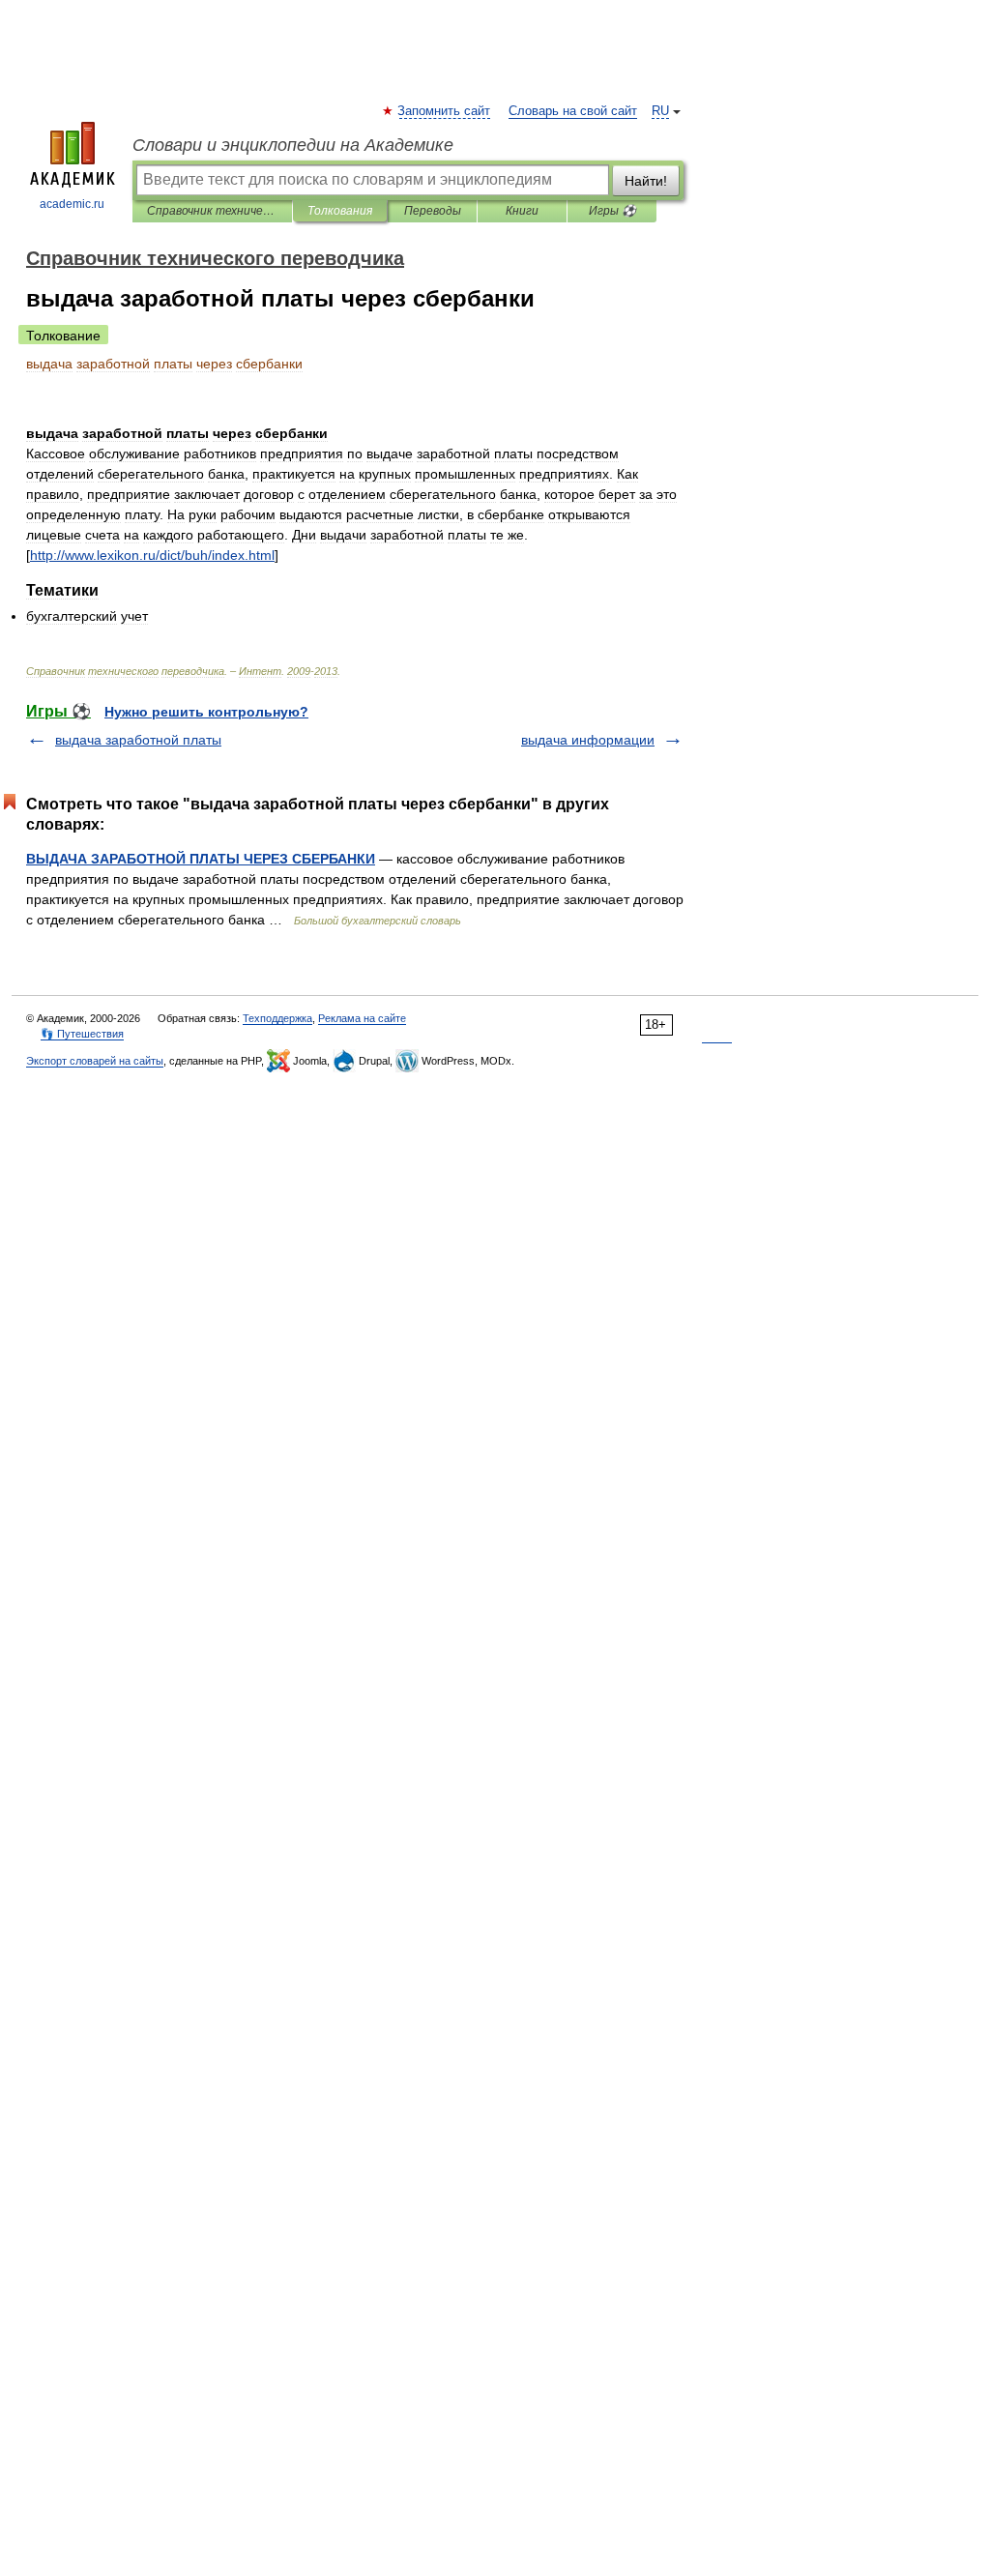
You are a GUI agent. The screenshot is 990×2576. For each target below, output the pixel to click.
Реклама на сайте (362, 1018)
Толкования (340, 211)
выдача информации (588, 740)
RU (660, 111)
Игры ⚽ (612, 211)
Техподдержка (277, 1018)
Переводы (433, 211)
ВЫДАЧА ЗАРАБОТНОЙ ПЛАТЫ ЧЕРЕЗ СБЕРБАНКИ (201, 859)
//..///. (152, 555)
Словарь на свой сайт (573, 111)
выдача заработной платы (138, 740)
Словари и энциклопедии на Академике (293, 145)
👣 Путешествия (82, 1034)
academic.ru (72, 204)
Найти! (646, 181)
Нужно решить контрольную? (206, 712)
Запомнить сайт (445, 111)
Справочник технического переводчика (212, 211)
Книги (522, 211)
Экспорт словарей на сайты (95, 1061)
